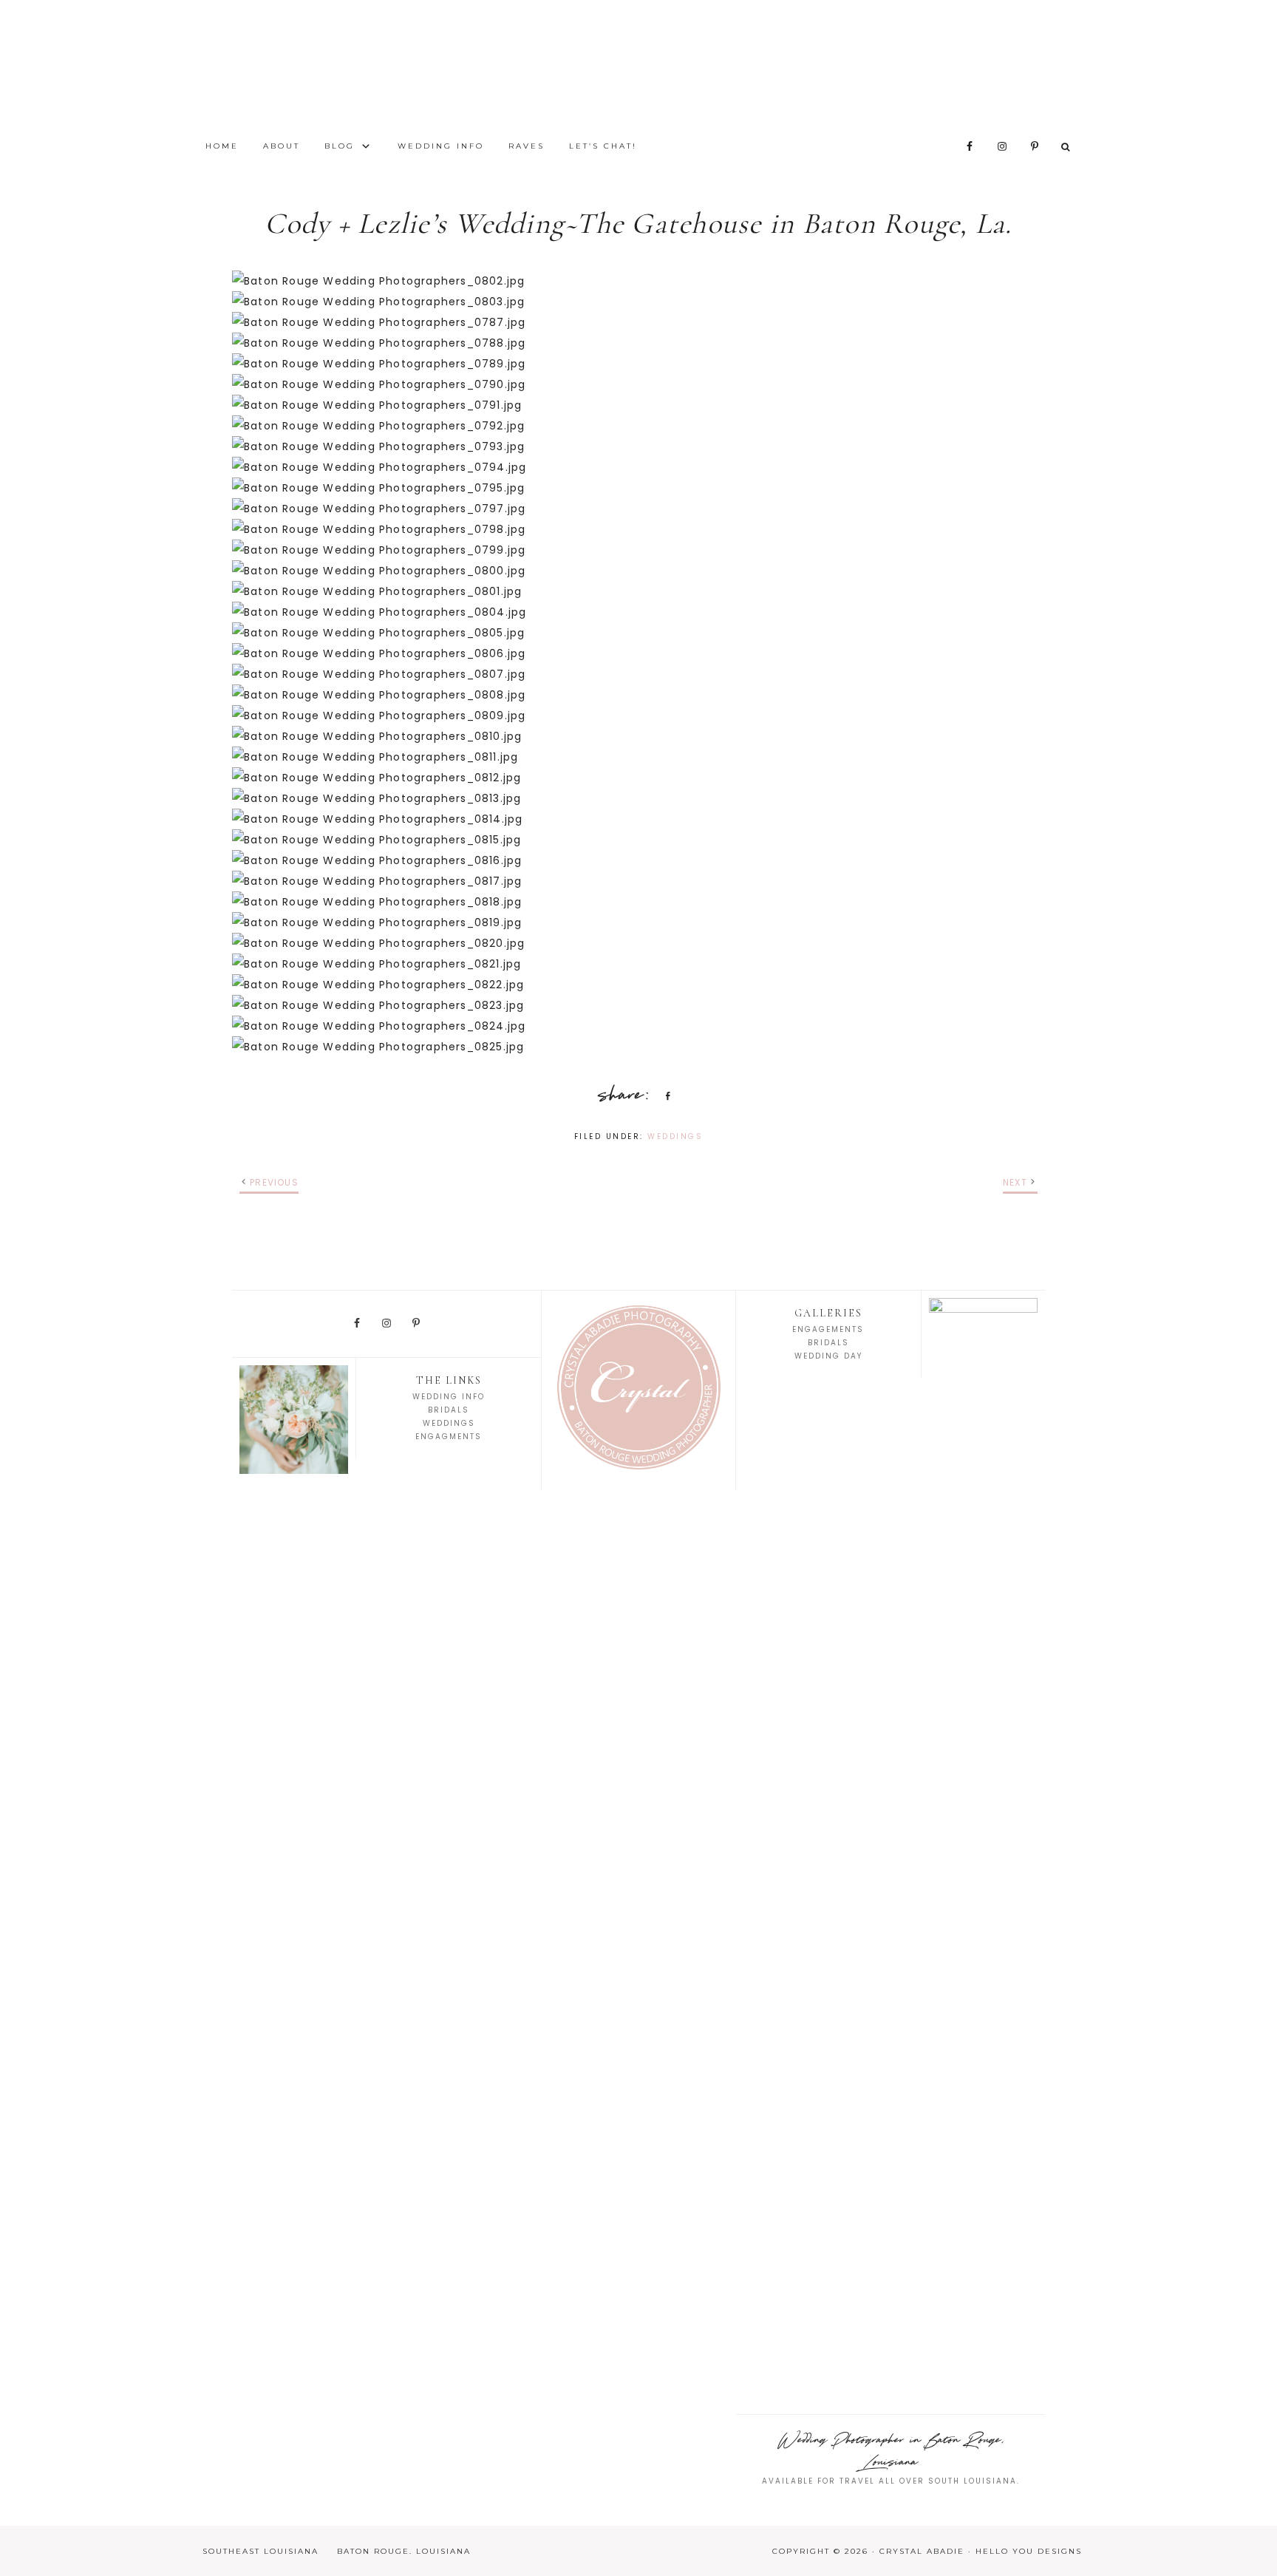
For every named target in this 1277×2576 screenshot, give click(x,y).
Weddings (675, 1136)
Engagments (449, 1437)
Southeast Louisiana (260, 2551)
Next (1015, 1182)
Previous (274, 1182)
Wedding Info (449, 1397)
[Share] (665, 1095)
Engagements (828, 1329)
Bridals (449, 1410)
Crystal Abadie (638, 67)
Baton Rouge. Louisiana (404, 2551)
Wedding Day (828, 1356)
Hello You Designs (1029, 2551)
